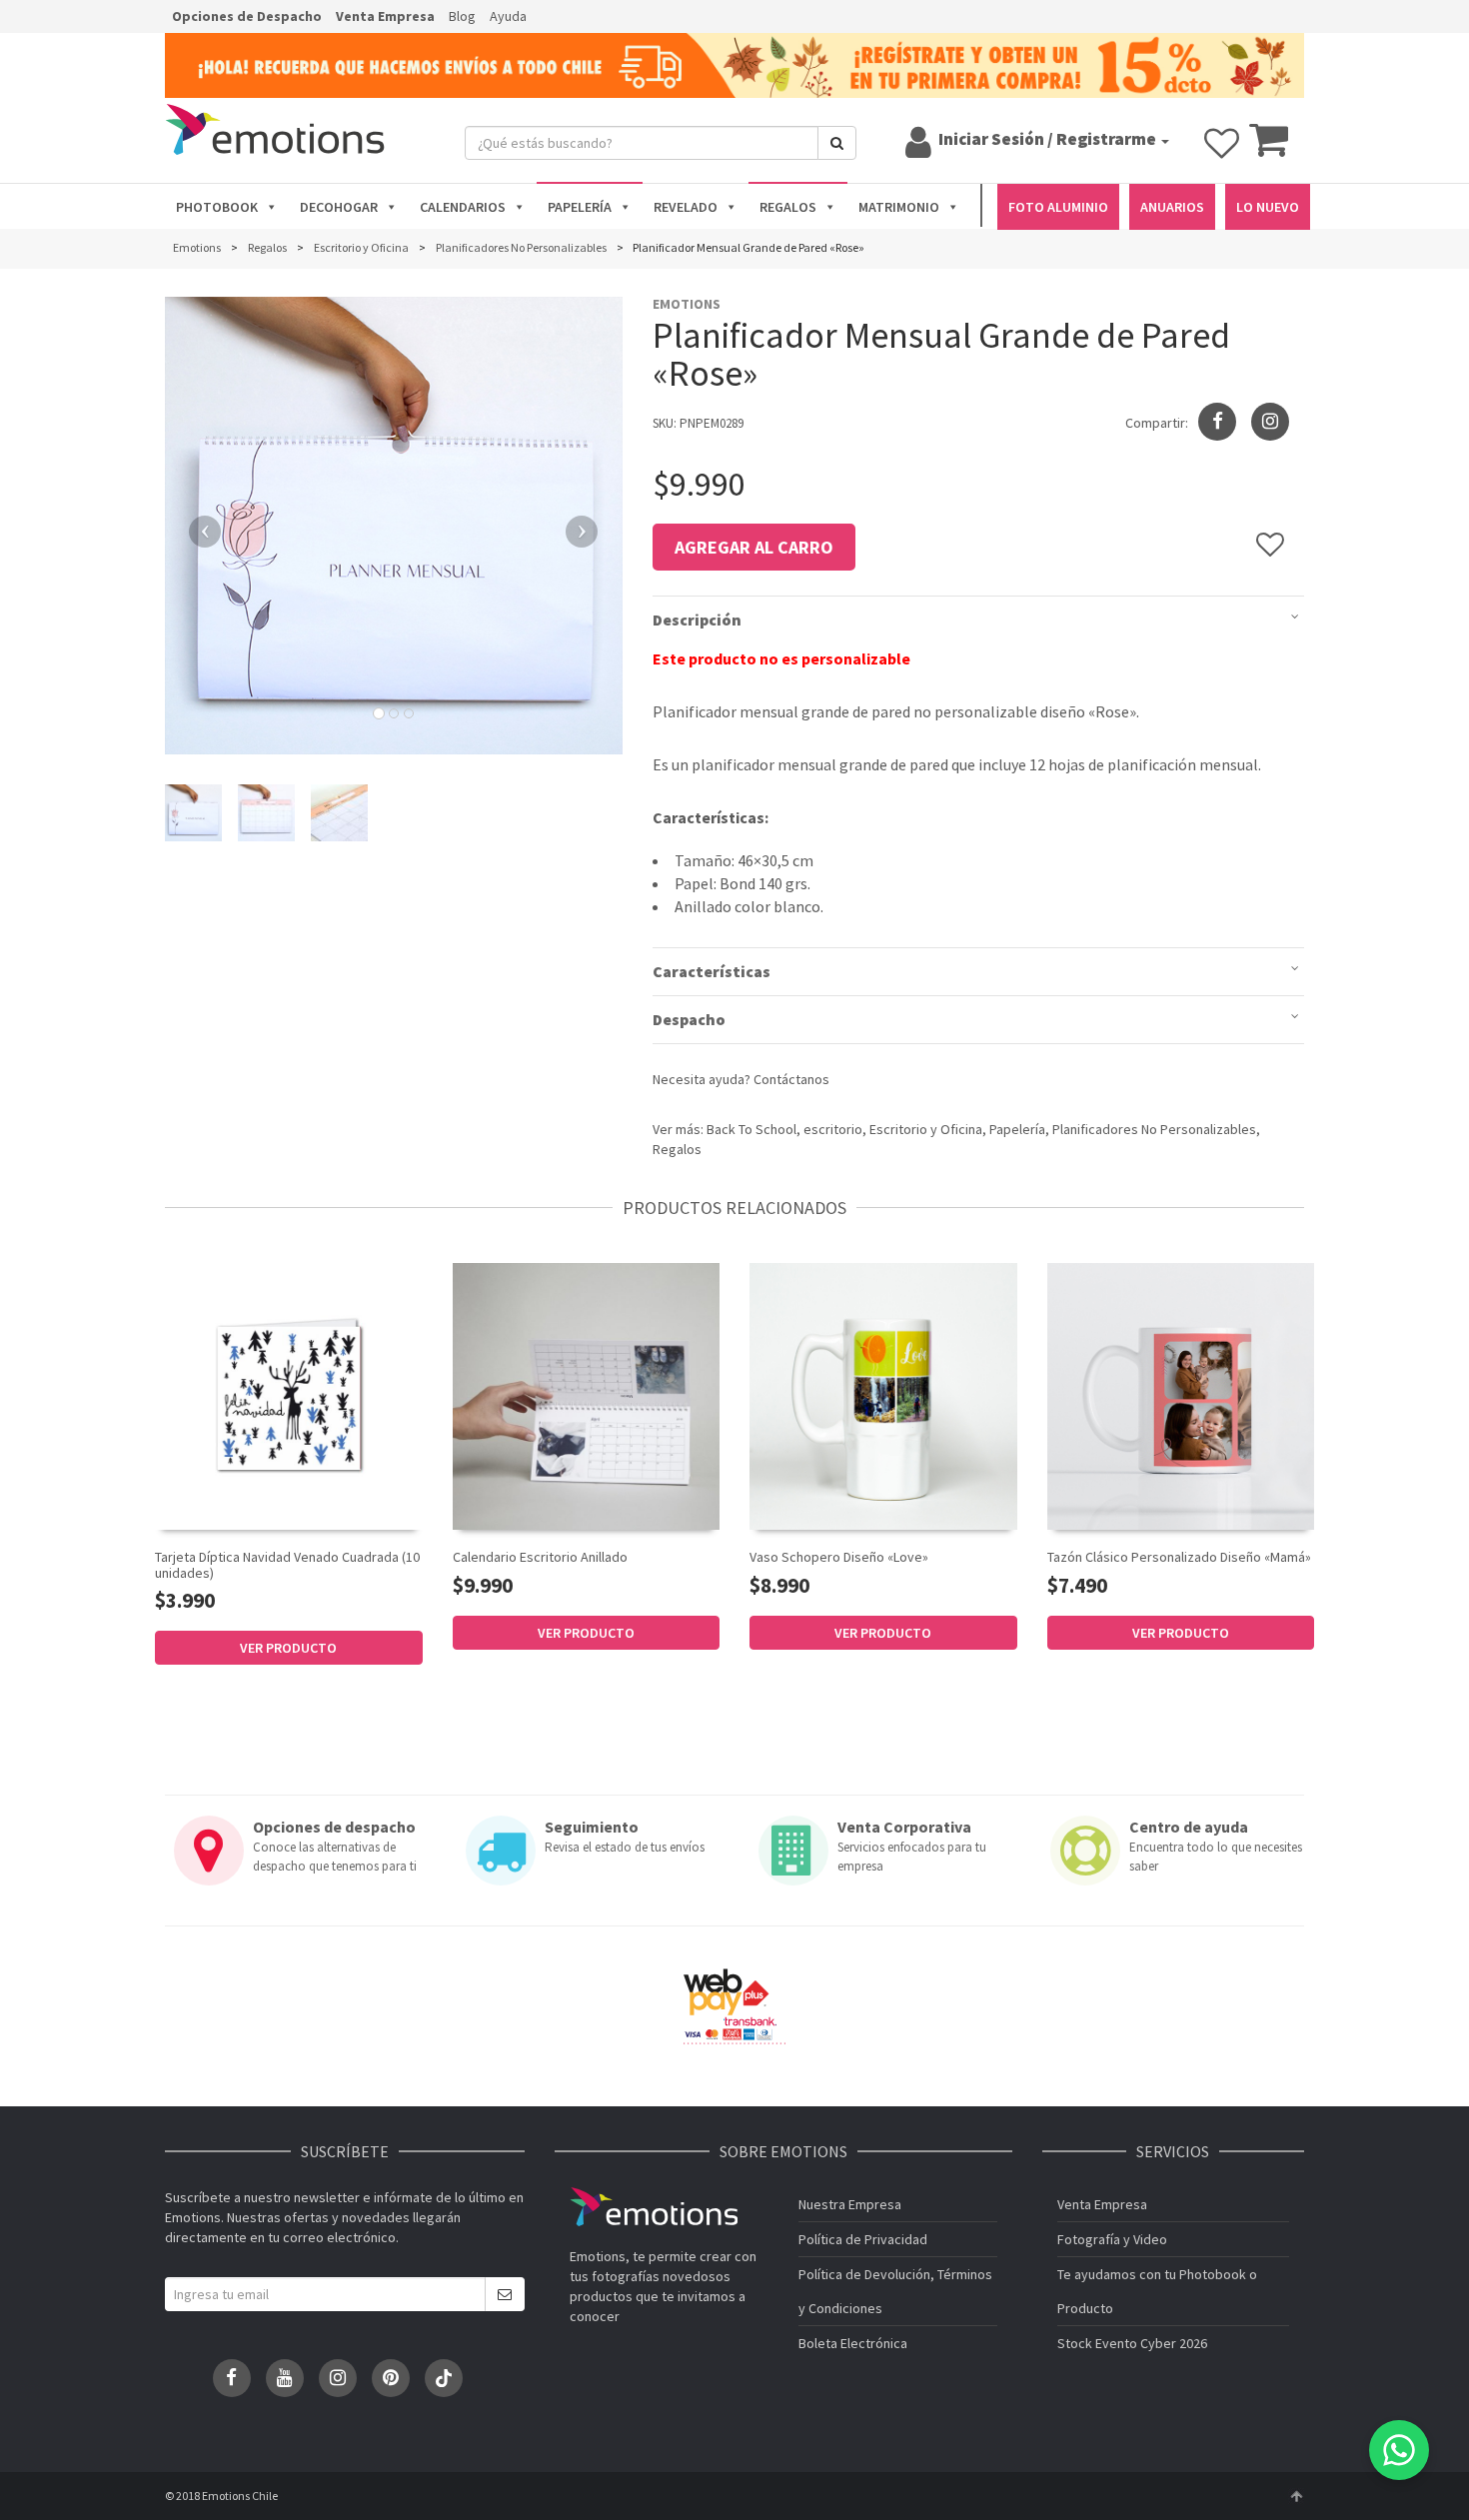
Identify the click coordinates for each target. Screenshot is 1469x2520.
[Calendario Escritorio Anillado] (587, 1395)
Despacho (689, 1019)
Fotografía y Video (1112, 2239)
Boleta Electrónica (853, 2343)
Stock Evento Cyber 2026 (1132, 2343)
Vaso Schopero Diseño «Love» (839, 1557)
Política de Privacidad (863, 2239)
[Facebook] (232, 2378)
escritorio (833, 1129)
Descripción (697, 620)
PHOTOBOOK (217, 207)
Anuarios (1172, 207)
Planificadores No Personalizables (1154, 1129)
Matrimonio (899, 207)
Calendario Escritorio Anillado (540, 1557)
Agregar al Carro (754, 547)
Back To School (751, 1129)
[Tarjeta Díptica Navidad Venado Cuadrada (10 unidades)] (289, 1395)
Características (712, 971)
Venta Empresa (385, 16)
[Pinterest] (391, 2378)
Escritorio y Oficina (926, 1129)
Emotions (654, 2207)
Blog (462, 16)
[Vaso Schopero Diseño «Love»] (883, 1397)
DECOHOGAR (339, 207)
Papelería (1017, 1129)
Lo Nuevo (1268, 207)
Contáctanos (791, 1079)
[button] (199, 526)
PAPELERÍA (580, 207)
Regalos (677, 1149)
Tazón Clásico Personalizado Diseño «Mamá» (1179, 1557)
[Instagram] (1270, 422)
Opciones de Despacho (247, 16)
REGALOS (788, 207)
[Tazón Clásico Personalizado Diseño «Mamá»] (1181, 1397)
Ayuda (508, 16)
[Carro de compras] (1269, 149)
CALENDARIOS (463, 207)
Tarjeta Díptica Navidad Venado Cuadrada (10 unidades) (287, 1564)
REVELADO (686, 207)
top (1296, 2496)
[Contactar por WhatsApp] (1399, 2450)
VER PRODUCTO (288, 1648)
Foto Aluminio (1058, 207)
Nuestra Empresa (850, 2204)
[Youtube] (285, 2378)
